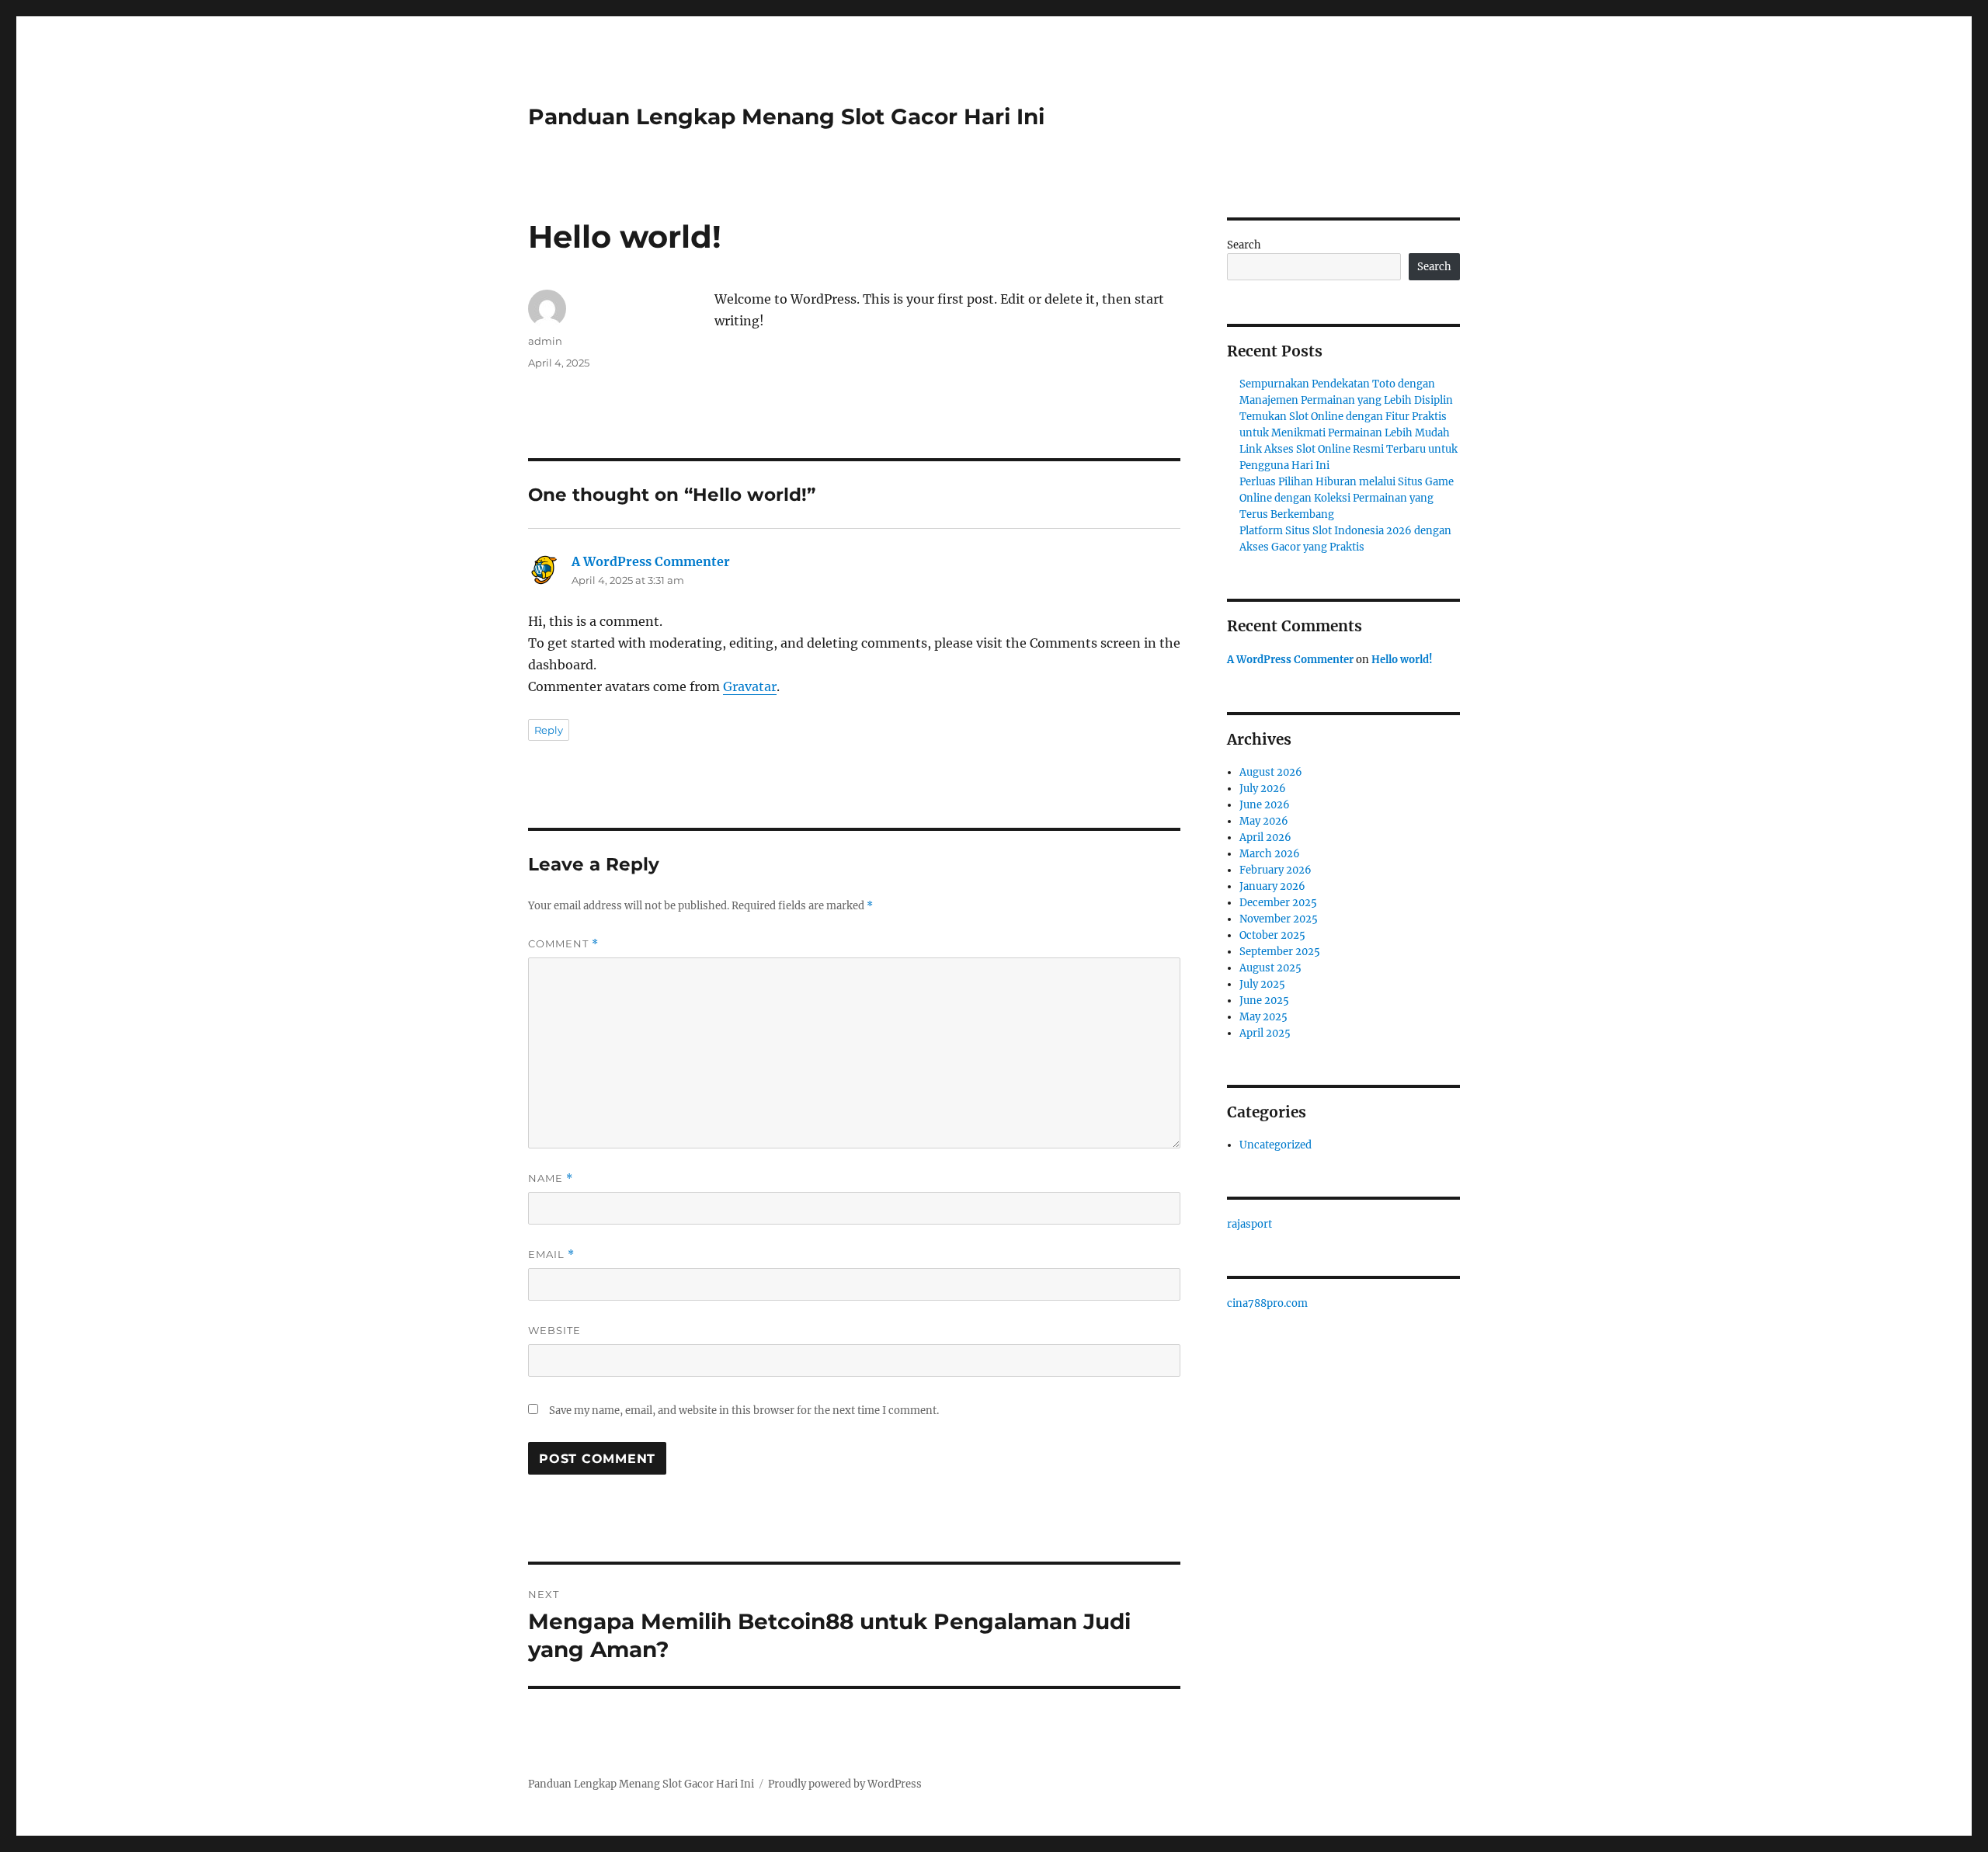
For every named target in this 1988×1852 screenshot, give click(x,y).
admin (545, 341)
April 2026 (1265, 837)
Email (551, 1254)
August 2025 (1270, 968)
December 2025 (1278, 903)
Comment (563, 944)
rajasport (1249, 1224)
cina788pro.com (1267, 1303)
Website (554, 1330)
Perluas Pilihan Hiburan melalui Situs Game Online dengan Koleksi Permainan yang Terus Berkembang (1347, 498)
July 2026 (1263, 789)
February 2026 (1276, 870)
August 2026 (1271, 772)
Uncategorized (1276, 1145)
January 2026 (1272, 886)
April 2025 (1265, 1033)
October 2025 (1272, 935)
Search (1244, 245)
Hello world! (1402, 660)
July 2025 (1262, 984)
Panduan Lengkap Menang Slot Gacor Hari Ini (786, 116)
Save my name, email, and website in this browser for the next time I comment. (744, 1411)
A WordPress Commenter (651, 561)
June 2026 (1265, 805)
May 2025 (1263, 1017)
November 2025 (1279, 919)
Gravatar (750, 686)
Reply (549, 730)
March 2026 (1270, 854)
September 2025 (1280, 952)
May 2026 (1264, 821)
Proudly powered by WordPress (845, 1784)
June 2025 (1264, 1001)
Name (551, 1178)
